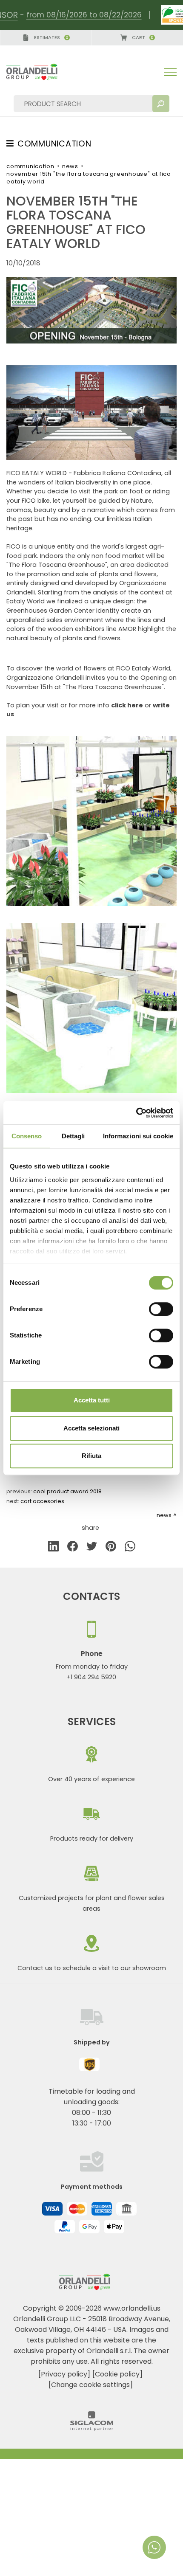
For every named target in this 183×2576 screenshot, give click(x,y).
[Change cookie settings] (91, 2385)
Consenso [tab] (27, 1136)
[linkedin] (53, 1548)
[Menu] (170, 72)
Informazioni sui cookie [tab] (138, 1136)
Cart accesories (42, 1501)
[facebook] (73, 1548)
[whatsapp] (130, 1548)
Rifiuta (91, 1456)
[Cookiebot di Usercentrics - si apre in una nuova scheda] (136, 1113)
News (70, 166)
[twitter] (92, 1548)
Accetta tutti (92, 1400)
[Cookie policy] (117, 2374)
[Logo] (39, 72)
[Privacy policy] (64, 2374)
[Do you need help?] (154, 2547)
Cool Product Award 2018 (67, 1491)
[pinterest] (111, 1548)
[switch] (161, 1309)
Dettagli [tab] (73, 1136)
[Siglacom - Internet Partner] (92, 2428)
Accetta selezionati (91, 1428)
